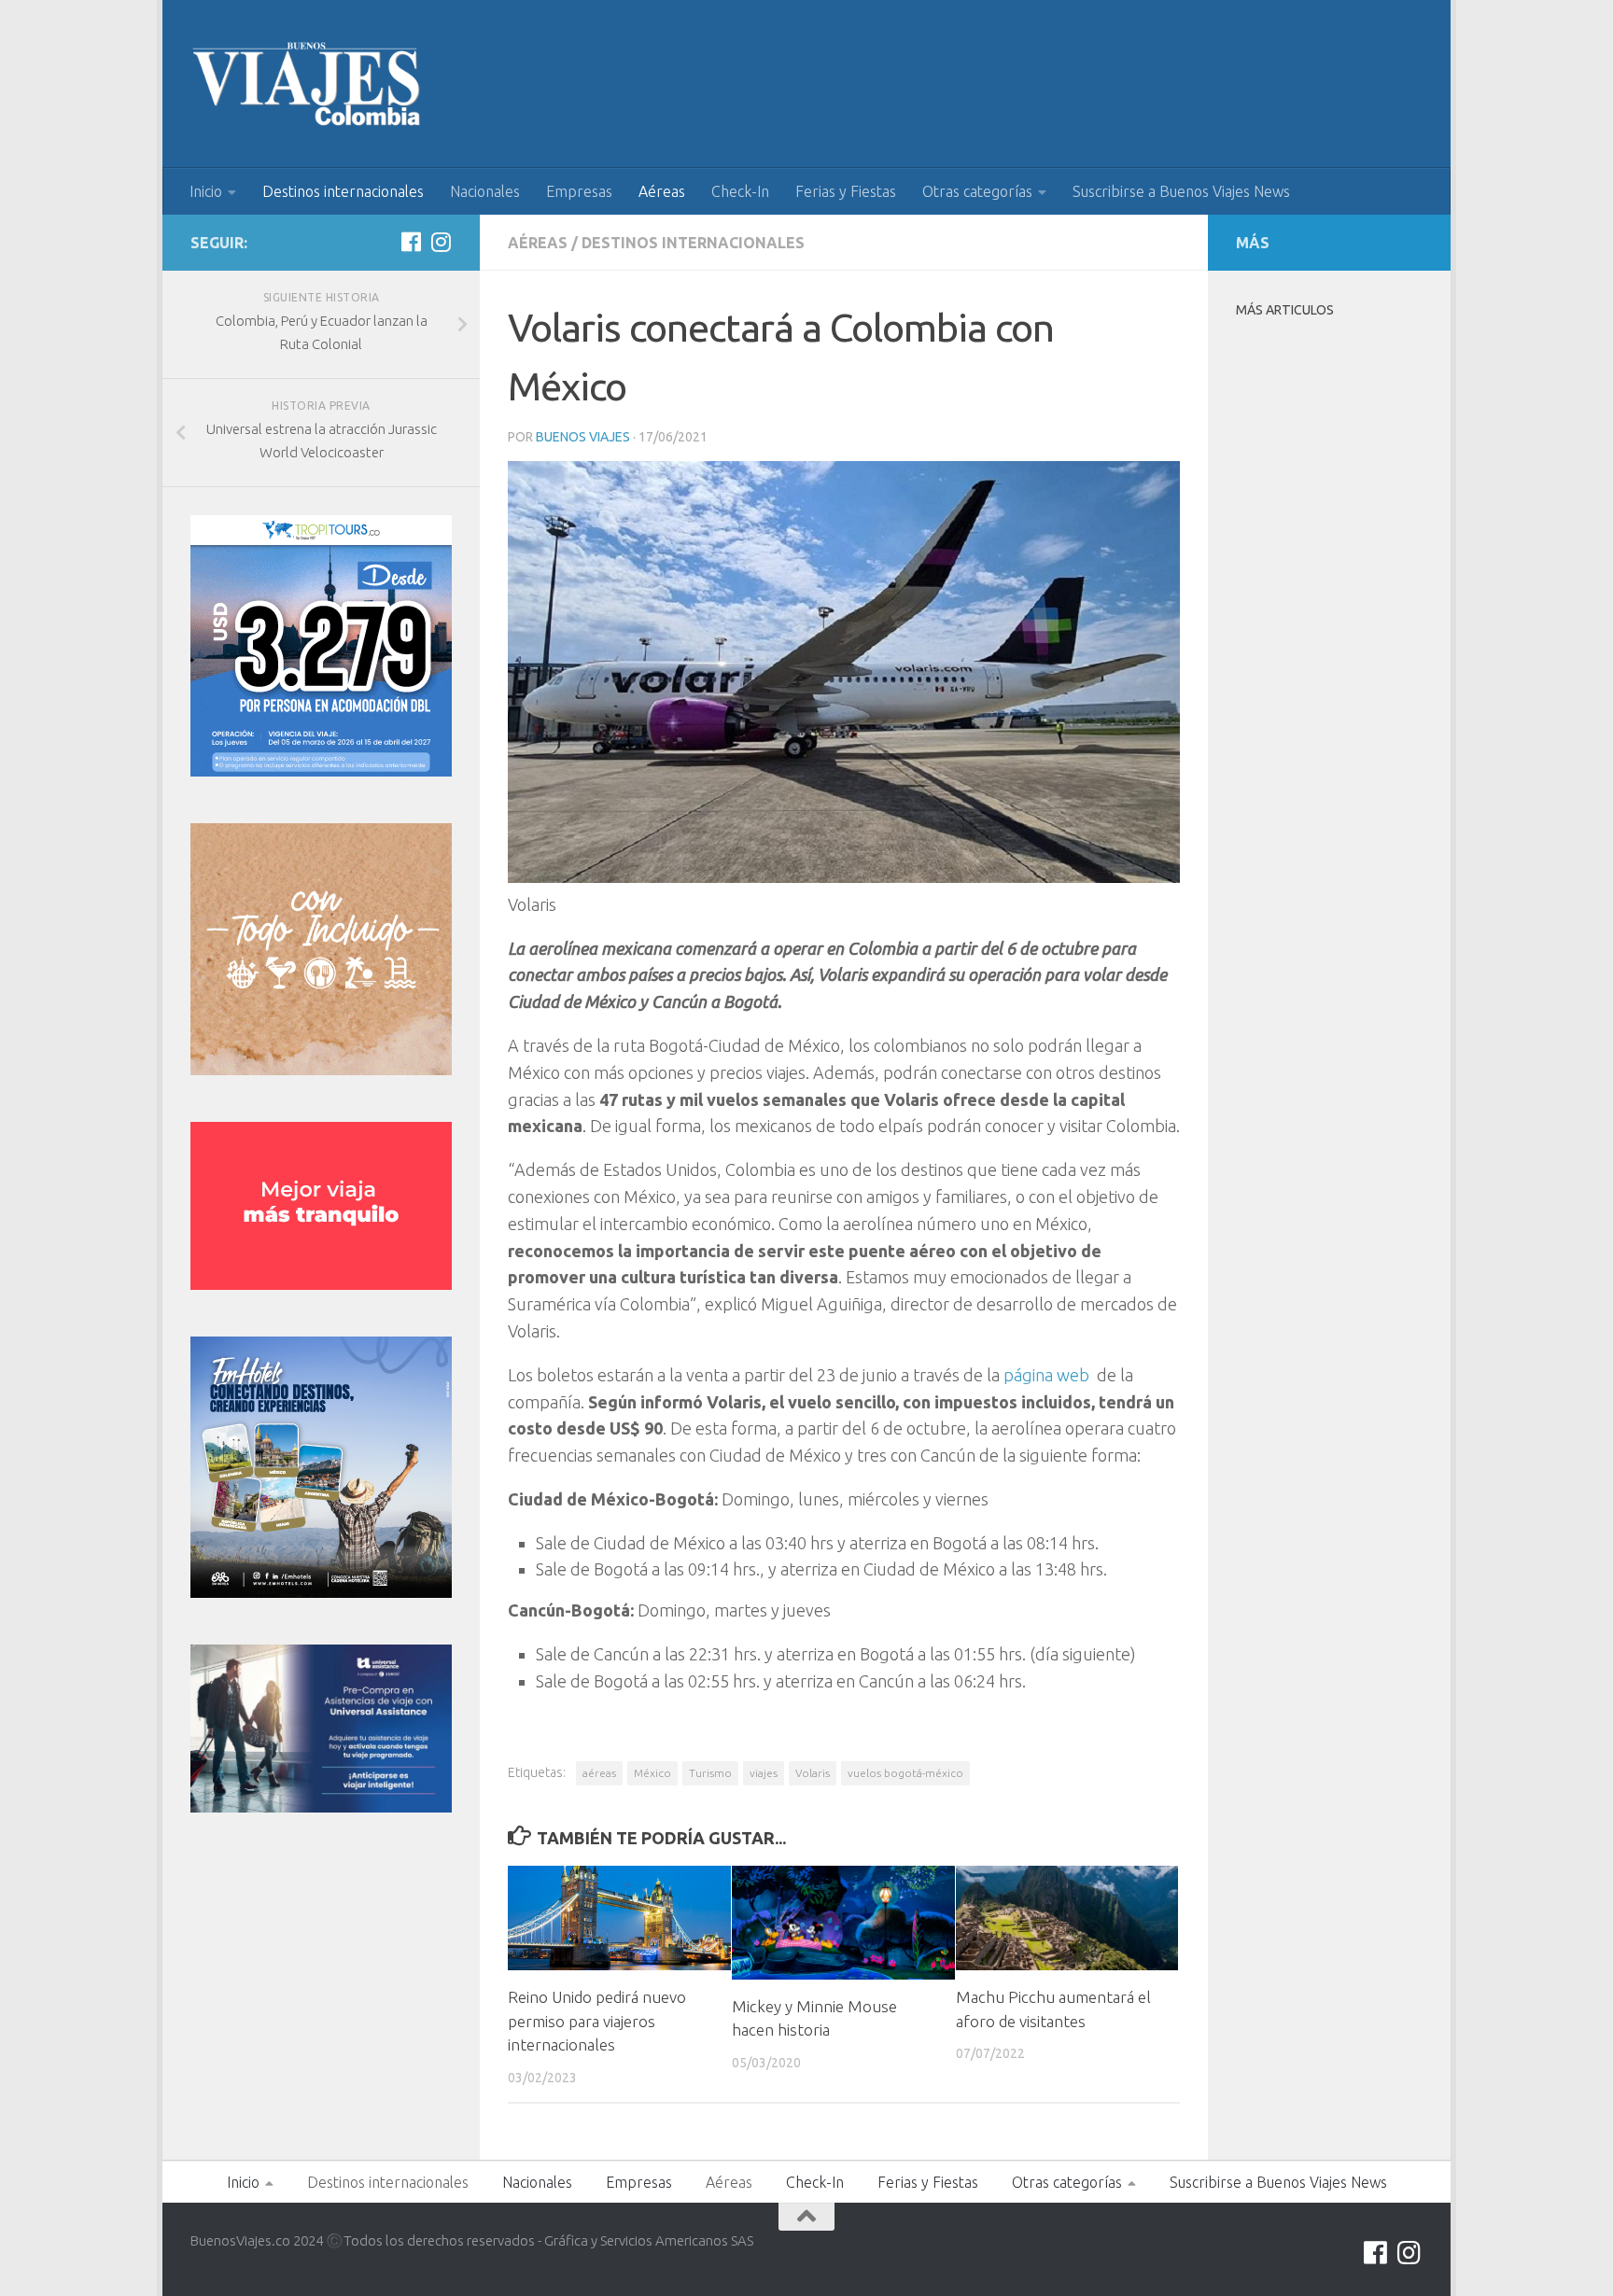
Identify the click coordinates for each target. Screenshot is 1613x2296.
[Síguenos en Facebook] (411, 242)
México (652, 1773)
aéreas (599, 1773)
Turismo (710, 1773)
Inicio (206, 191)
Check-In (740, 191)
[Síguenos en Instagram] (441, 242)
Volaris (813, 1773)
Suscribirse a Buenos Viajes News (1181, 191)
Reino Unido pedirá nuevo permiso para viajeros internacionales (597, 2021)
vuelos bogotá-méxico (905, 1773)
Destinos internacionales (343, 191)
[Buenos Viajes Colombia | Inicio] (307, 84)
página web (1048, 1375)
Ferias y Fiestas (846, 191)
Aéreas (662, 191)
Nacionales (485, 191)
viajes (764, 1773)
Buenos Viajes (583, 437)
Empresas (579, 191)
